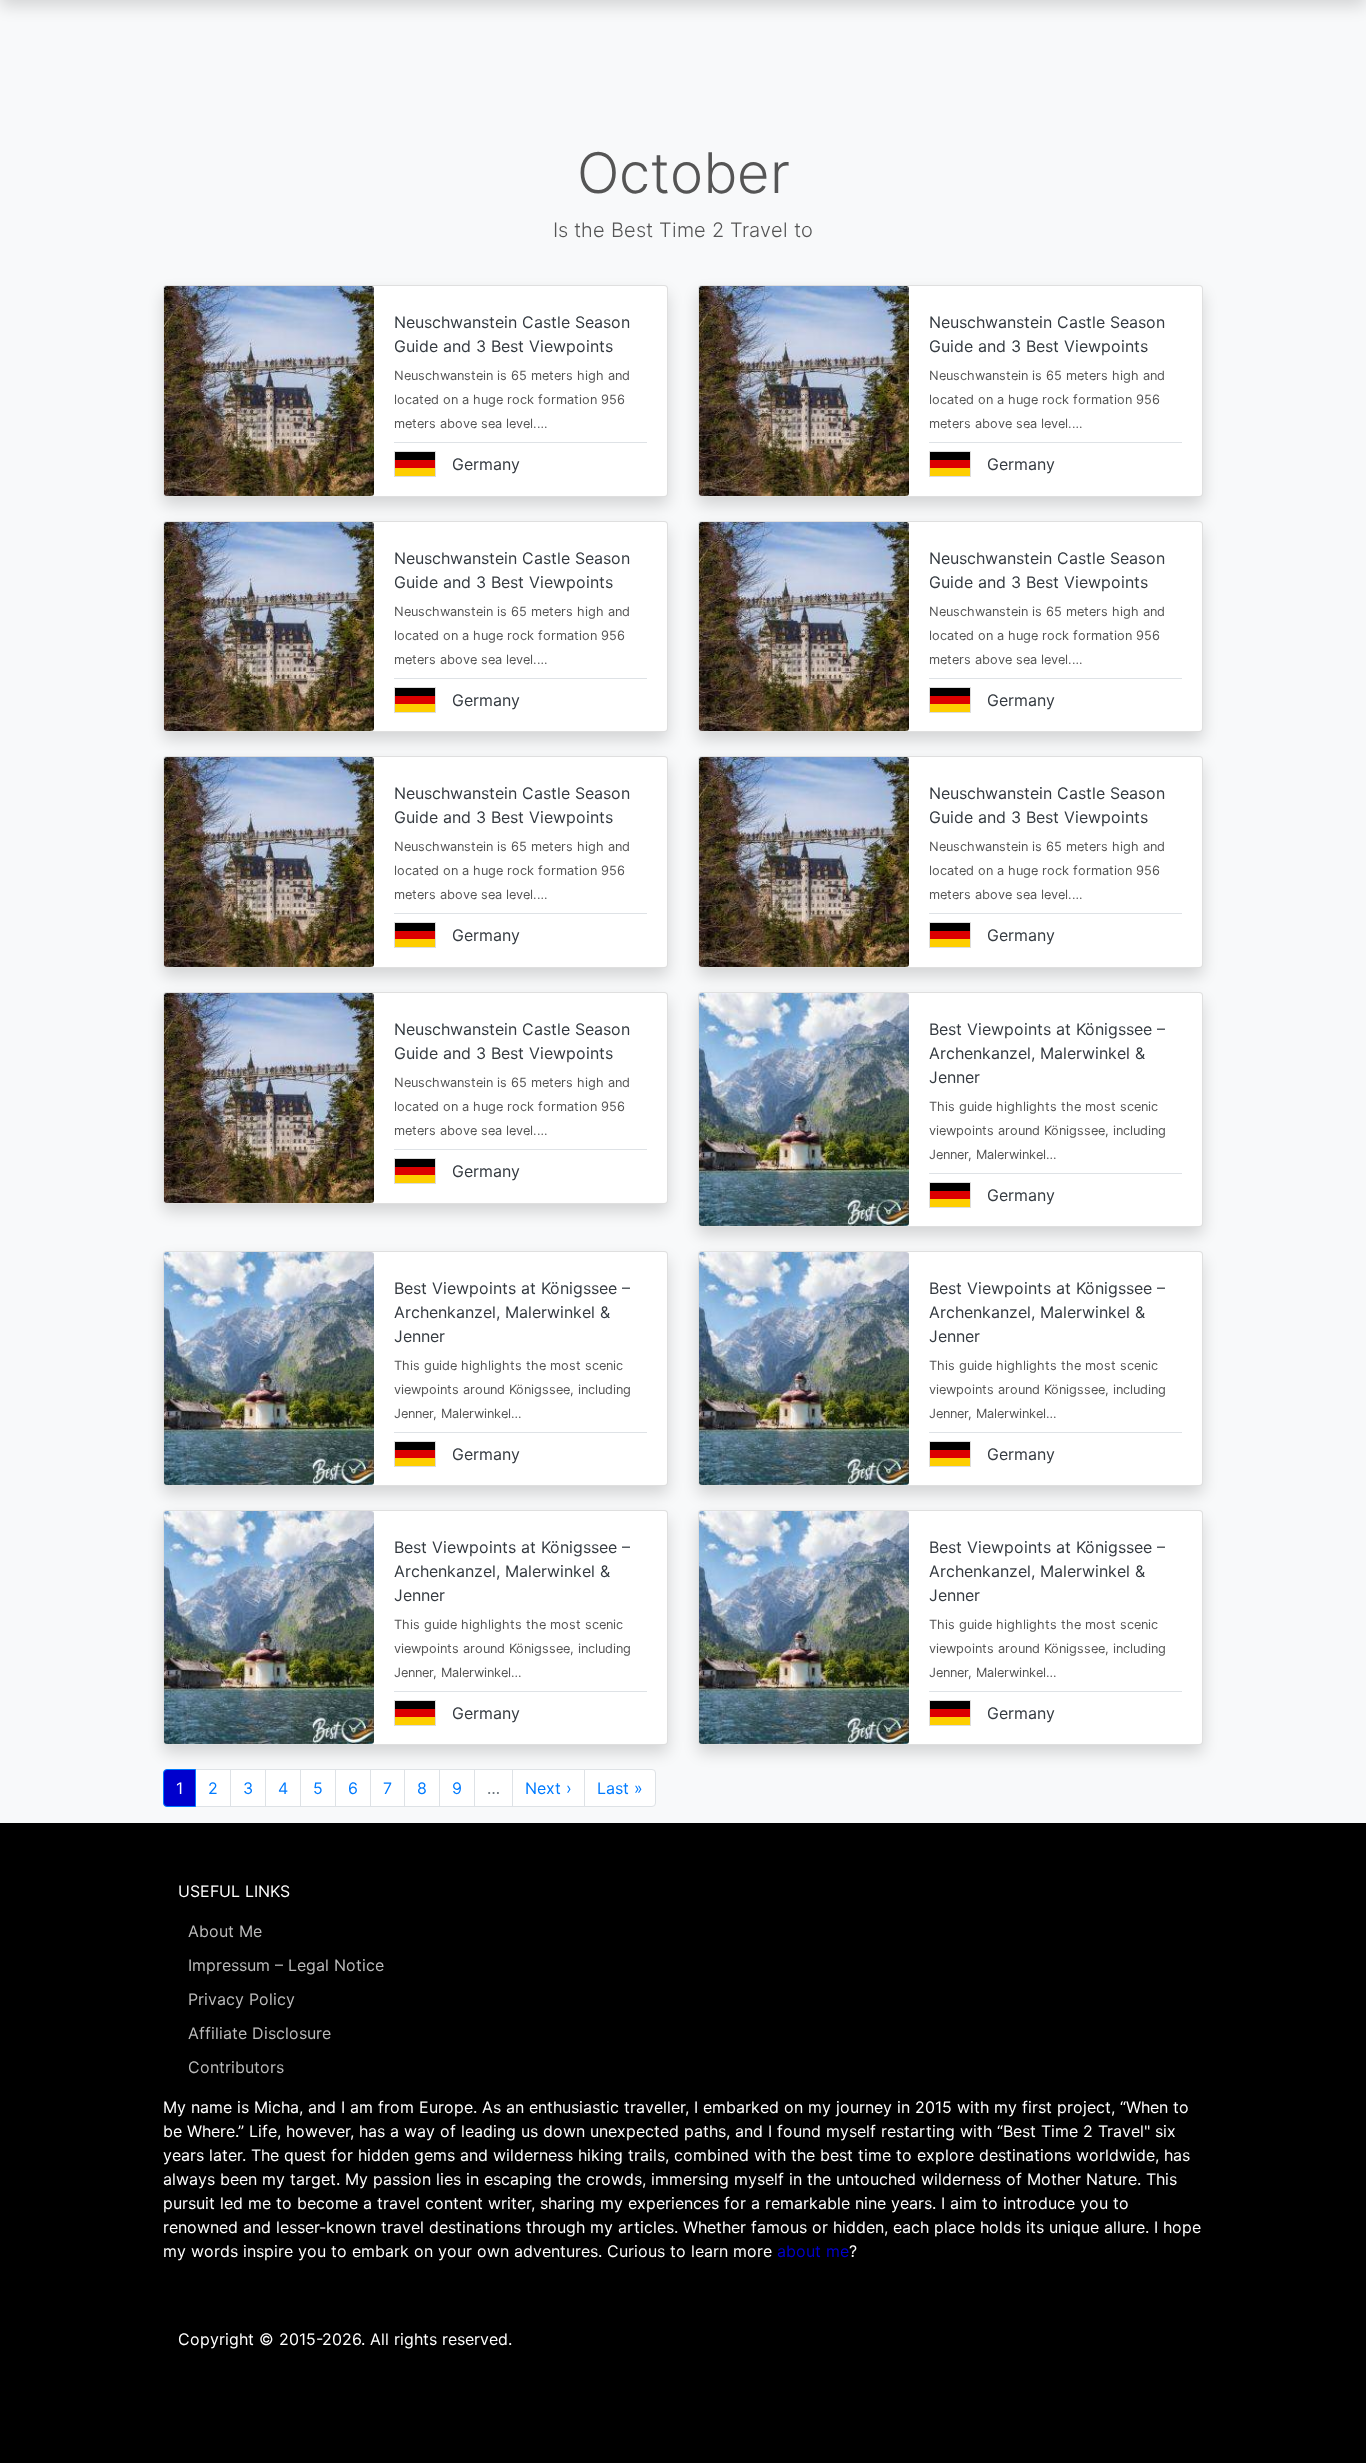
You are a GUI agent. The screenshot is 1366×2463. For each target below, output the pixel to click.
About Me (225, 1931)
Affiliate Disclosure (259, 2033)
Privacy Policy (241, 1999)
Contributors (236, 2067)
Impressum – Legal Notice (286, 1965)
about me (813, 2251)
